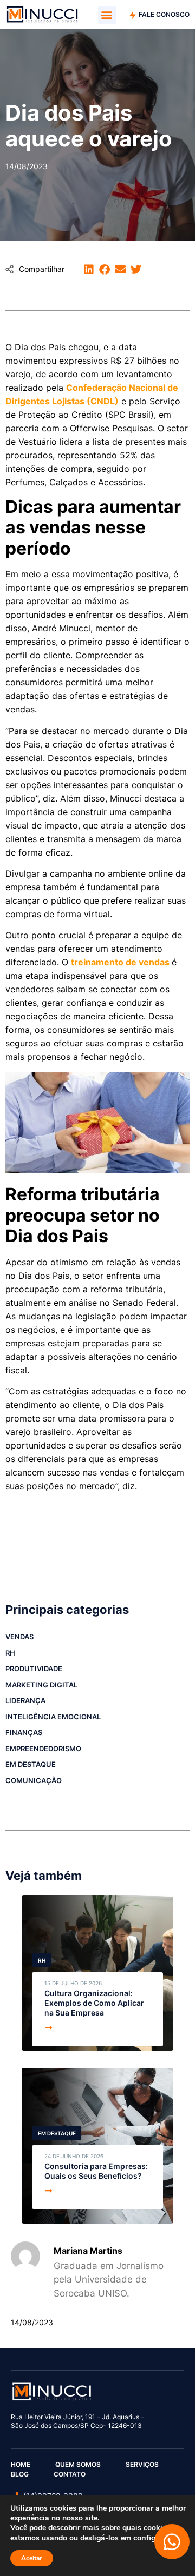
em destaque (31, 1764)
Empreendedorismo (43, 1749)
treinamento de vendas (120, 962)
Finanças (24, 1732)
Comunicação (34, 1780)
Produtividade (34, 1669)
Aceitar (32, 2558)
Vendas (19, 1637)
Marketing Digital (41, 1685)
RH (10, 1653)
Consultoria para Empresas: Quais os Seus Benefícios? (96, 2171)
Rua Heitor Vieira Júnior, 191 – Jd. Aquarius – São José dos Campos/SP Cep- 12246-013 (77, 2421)
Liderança (25, 1700)
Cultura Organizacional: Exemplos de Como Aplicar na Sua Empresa (94, 2003)
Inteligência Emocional (53, 1717)
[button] (107, 15)
